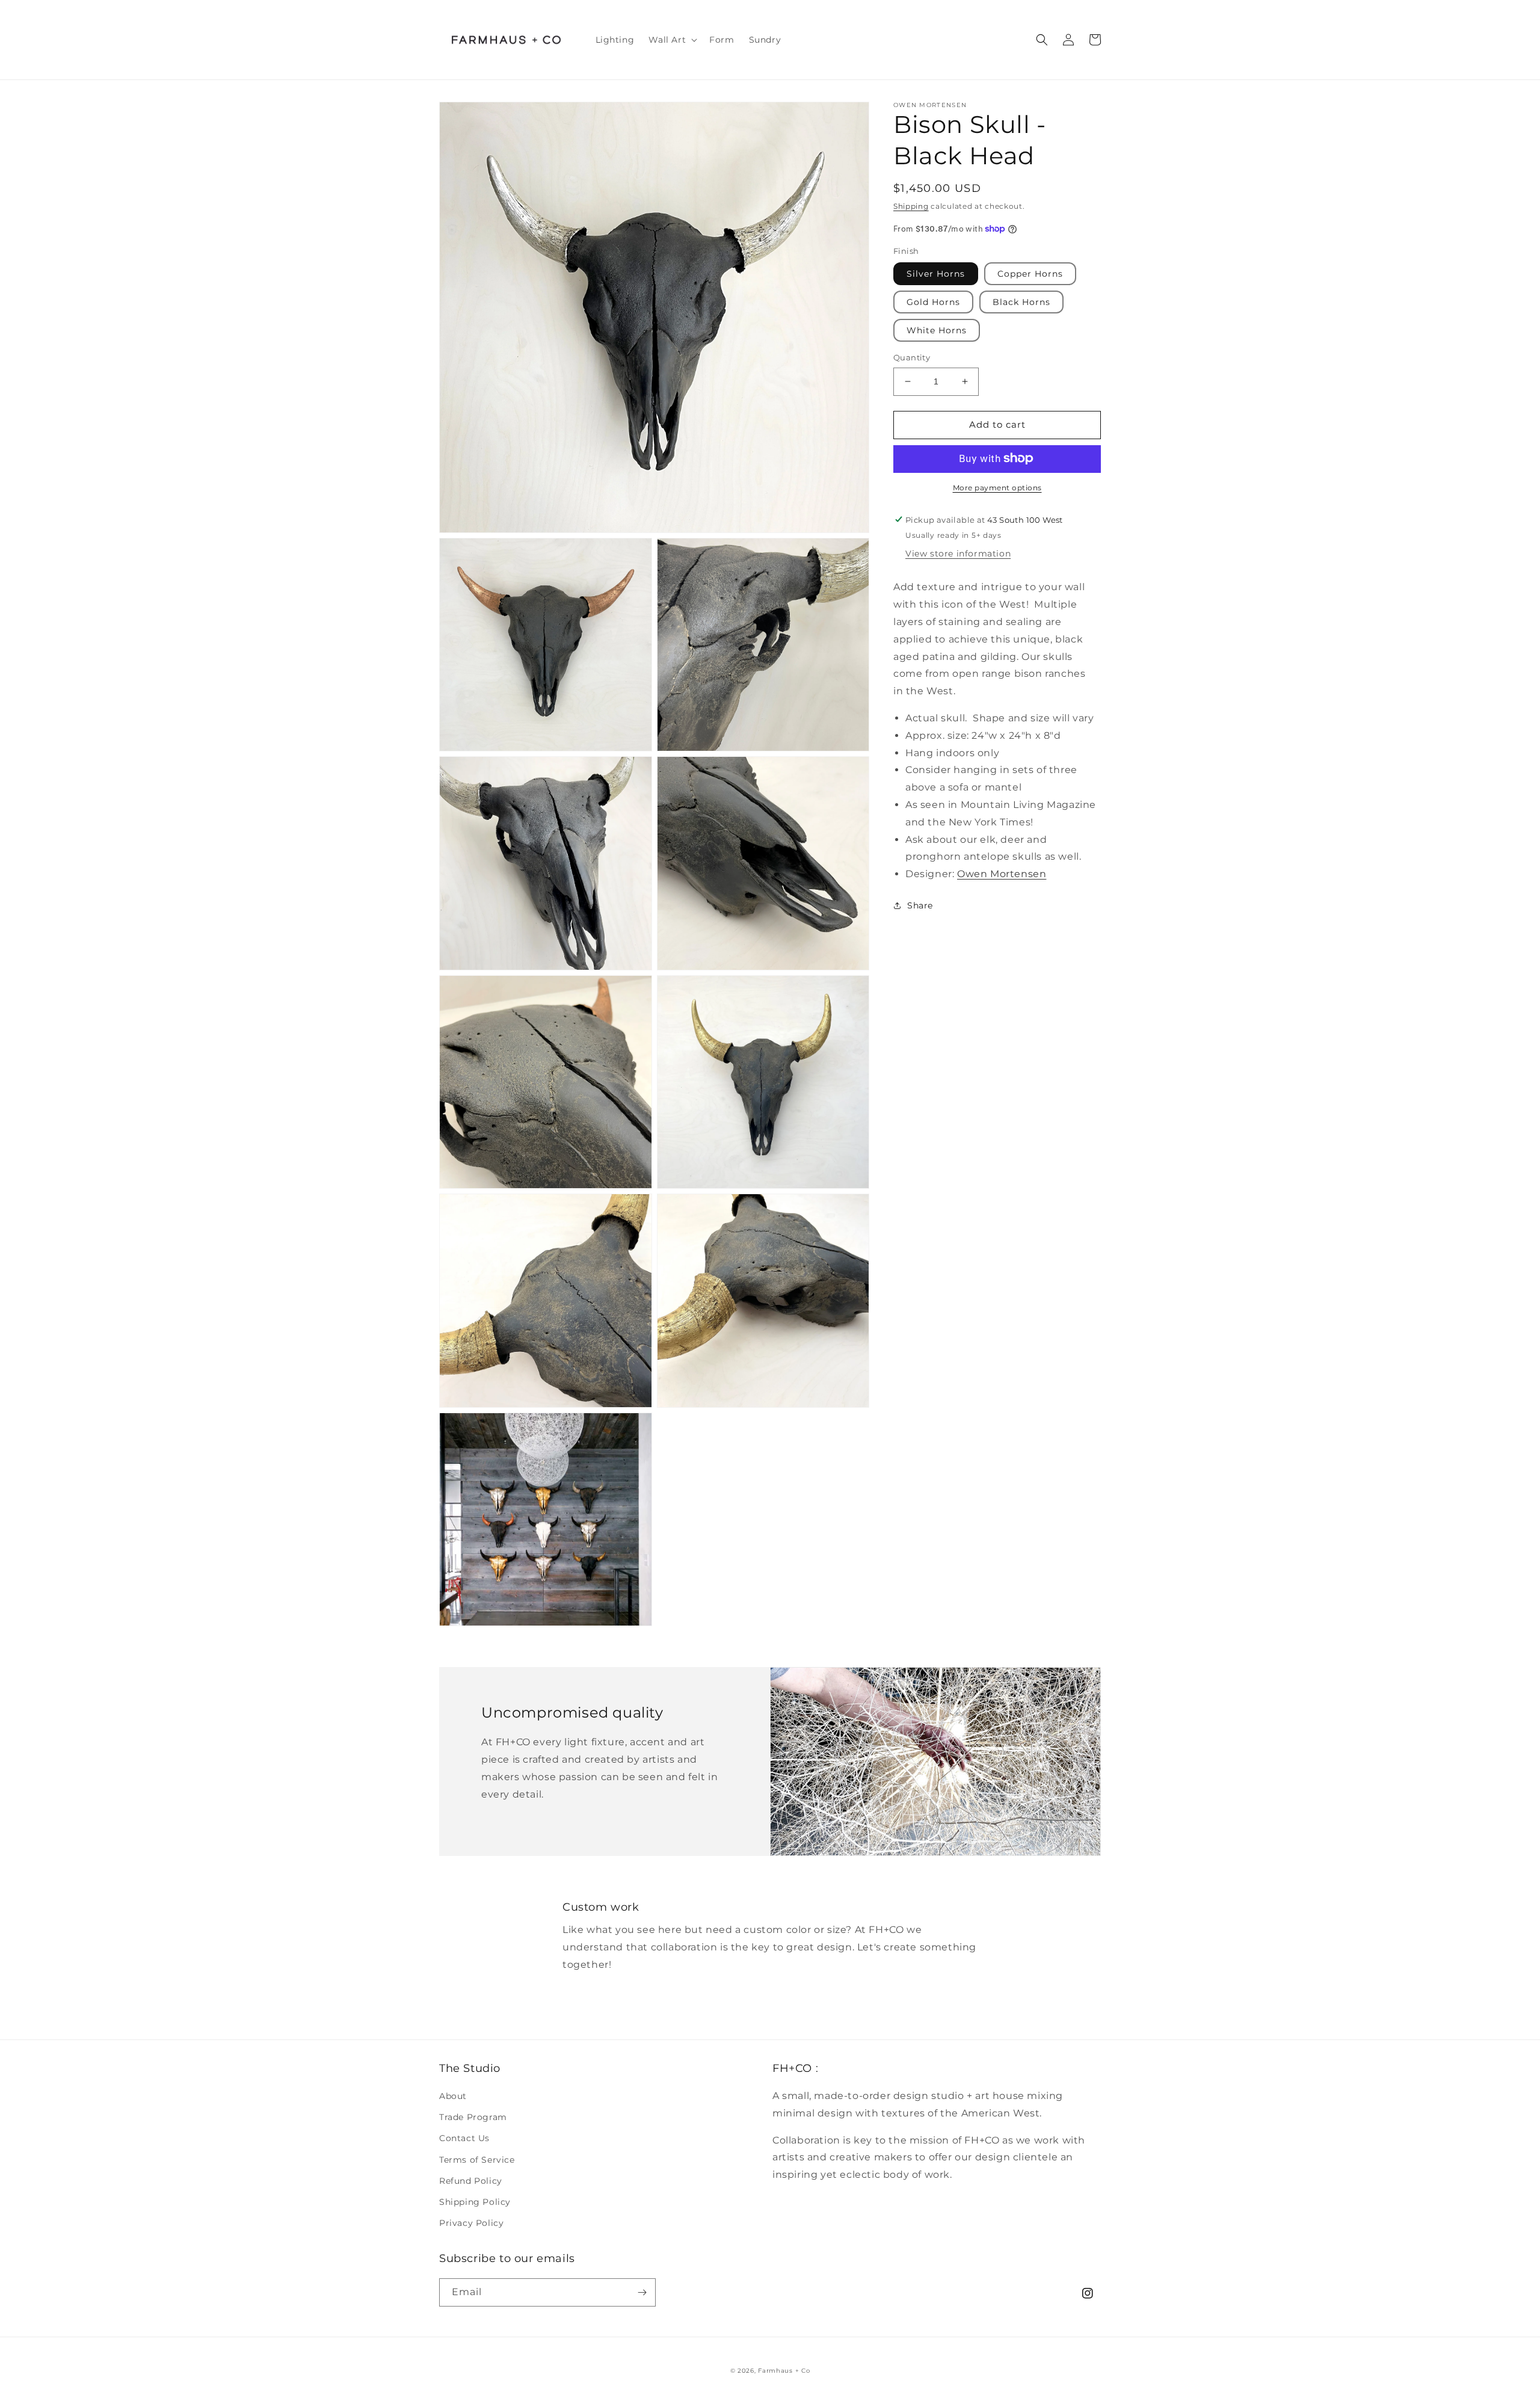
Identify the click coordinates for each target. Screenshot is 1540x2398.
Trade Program (473, 2117)
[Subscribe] (642, 2292)
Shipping (911, 206)
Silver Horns (936, 274)
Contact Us (464, 2138)
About (453, 2096)
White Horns (937, 330)
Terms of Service (477, 2160)
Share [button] (920, 905)
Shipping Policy (475, 2202)
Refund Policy (471, 2181)
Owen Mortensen (1002, 874)
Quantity (912, 357)
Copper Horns (1030, 274)
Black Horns (1021, 302)
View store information (958, 553)
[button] (672, 40)
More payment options (997, 487)
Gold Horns (933, 302)
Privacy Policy (471, 2223)
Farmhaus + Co (784, 2371)
